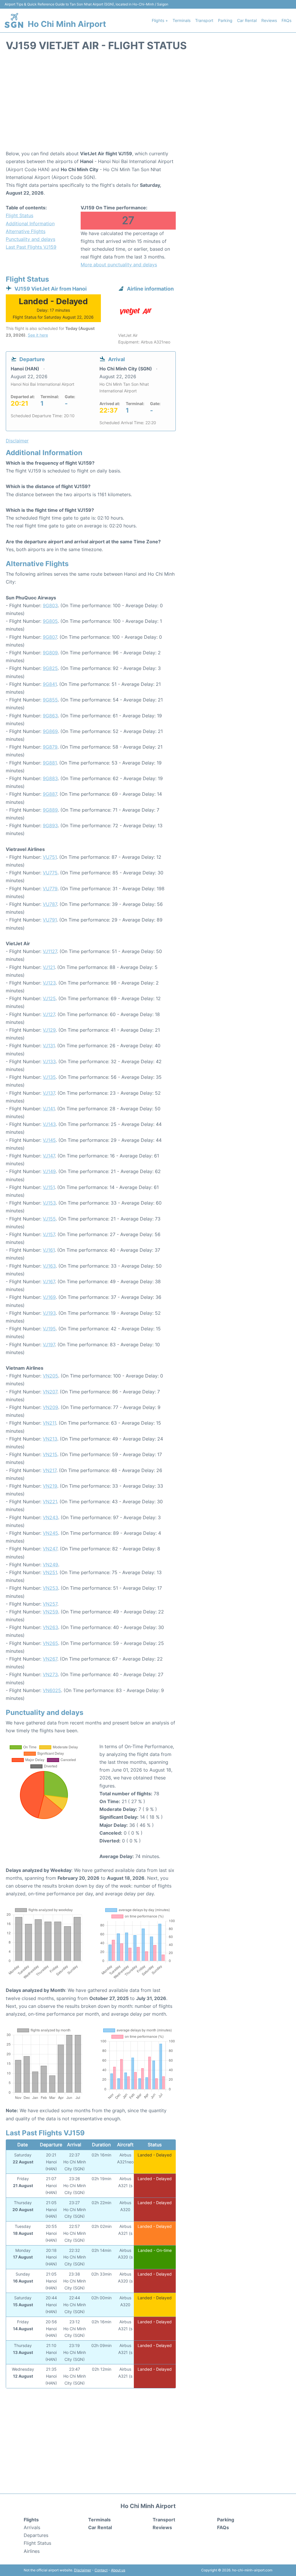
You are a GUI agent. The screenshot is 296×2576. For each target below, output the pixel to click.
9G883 (50, 778)
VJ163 (49, 1266)
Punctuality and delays (30, 239)
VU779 (50, 889)
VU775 (50, 873)
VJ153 (49, 1203)
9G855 (50, 700)
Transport (204, 20)
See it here (38, 335)
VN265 (50, 1643)
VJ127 (49, 1014)
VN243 (50, 1517)
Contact (101, 2570)
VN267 (50, 1659)
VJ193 (49, 1313)
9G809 (50, 653)
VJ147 (49, 1156)
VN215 (50, 1454)
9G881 (50, 763)
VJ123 (49, 983)
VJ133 (49, 1061)
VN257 (50, 1604)
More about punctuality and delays (119, 265)
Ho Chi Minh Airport (67, 24)
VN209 (50, 1407)
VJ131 (49, 1046)
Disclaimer (83, 2570)
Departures (36, 2535)
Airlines (32, 2551)
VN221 (50, 1502)
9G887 (50, 794)
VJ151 (49, 1187)
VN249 (50, 1565)
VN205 (50, 1376)
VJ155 (49, 1219)
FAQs (286, 20)
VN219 (50, 1486)
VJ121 (49, 967)
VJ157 (49, 1234)
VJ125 (49, 998)
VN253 (50, 1588)
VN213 (50, 1439)
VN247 (50, 1549)
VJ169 (49, 1297)
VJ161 (49, 1250)
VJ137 (49, 1093)
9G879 (50, 747)
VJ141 (49, 1109)
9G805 (50, 621)
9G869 (50, 731)
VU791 (50, 920)
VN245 (50, 1533)
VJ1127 (50, 951)
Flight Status (20, 215)
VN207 (50, 1392)
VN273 (50, 1674)
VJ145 (49, 1140)
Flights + (160, 20)
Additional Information (30, 224)
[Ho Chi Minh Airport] (14, 20)
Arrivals (32, 2527)
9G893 (50, 826)
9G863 (50, 716)
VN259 (50, 1612)
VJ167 (49, 1281)
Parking (225, 20)
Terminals (182, 20)
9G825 (50, 668)
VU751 (50, 857)
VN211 (49, 1423)
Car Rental (247, 20)
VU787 (50, 904)
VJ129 (49, 1030)
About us (118, 2570)
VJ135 (49, 1077)
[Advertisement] (148, 104)
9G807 (50, 637)
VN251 (50, 1572)
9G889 (50, 810)
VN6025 (52, 1690)
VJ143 (49, 1124)
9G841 (50, 684)
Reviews (269, 20)
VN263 (50, 1627)
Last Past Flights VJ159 (31, 247)
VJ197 (49, 1345)
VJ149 (49, 1171)
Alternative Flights (26, 231)
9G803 (50, 605)
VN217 (50, 1470)
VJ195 (49, 1329)
